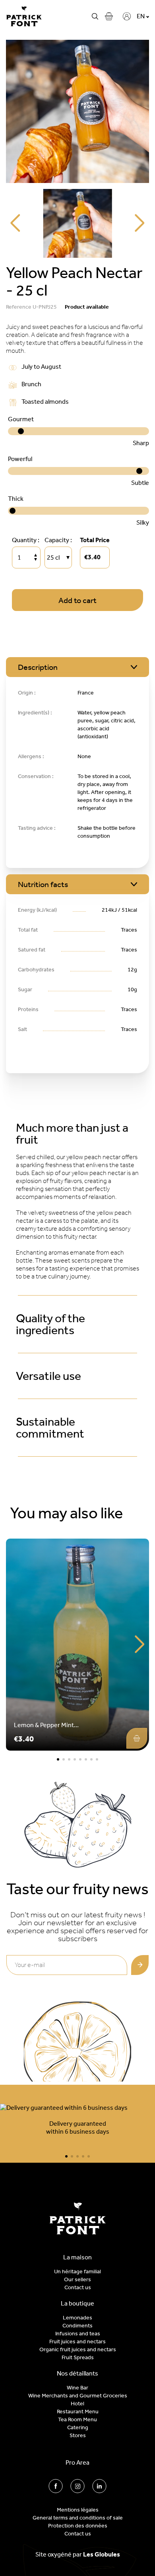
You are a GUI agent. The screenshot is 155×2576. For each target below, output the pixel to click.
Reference (19, 307)
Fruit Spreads (78, 2357)
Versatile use (48, 1376)
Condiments (77, 2326)
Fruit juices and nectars (77, 2342)
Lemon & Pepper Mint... (46, 1725)
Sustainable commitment (50, 1428)
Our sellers (77, 2279)
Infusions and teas (78, 2334)
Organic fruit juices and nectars (78, 2349)
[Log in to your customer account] (127, 16)
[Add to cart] (137, 1738)
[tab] (77, 1134)
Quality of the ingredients (50, 1324)
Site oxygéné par (78, 2554)
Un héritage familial (77, 2272)
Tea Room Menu (77, 2419)
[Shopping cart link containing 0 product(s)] (109, 16)
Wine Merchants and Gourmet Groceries (78, 2396)
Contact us (78, 2287)
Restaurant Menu (78, 2412)
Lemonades (77, 2318)
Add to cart (77, 600)
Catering (78, 2427)
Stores (78, 2435)
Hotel (77, 2404)
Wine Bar (77, 2388)
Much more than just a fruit (72, 1134)
